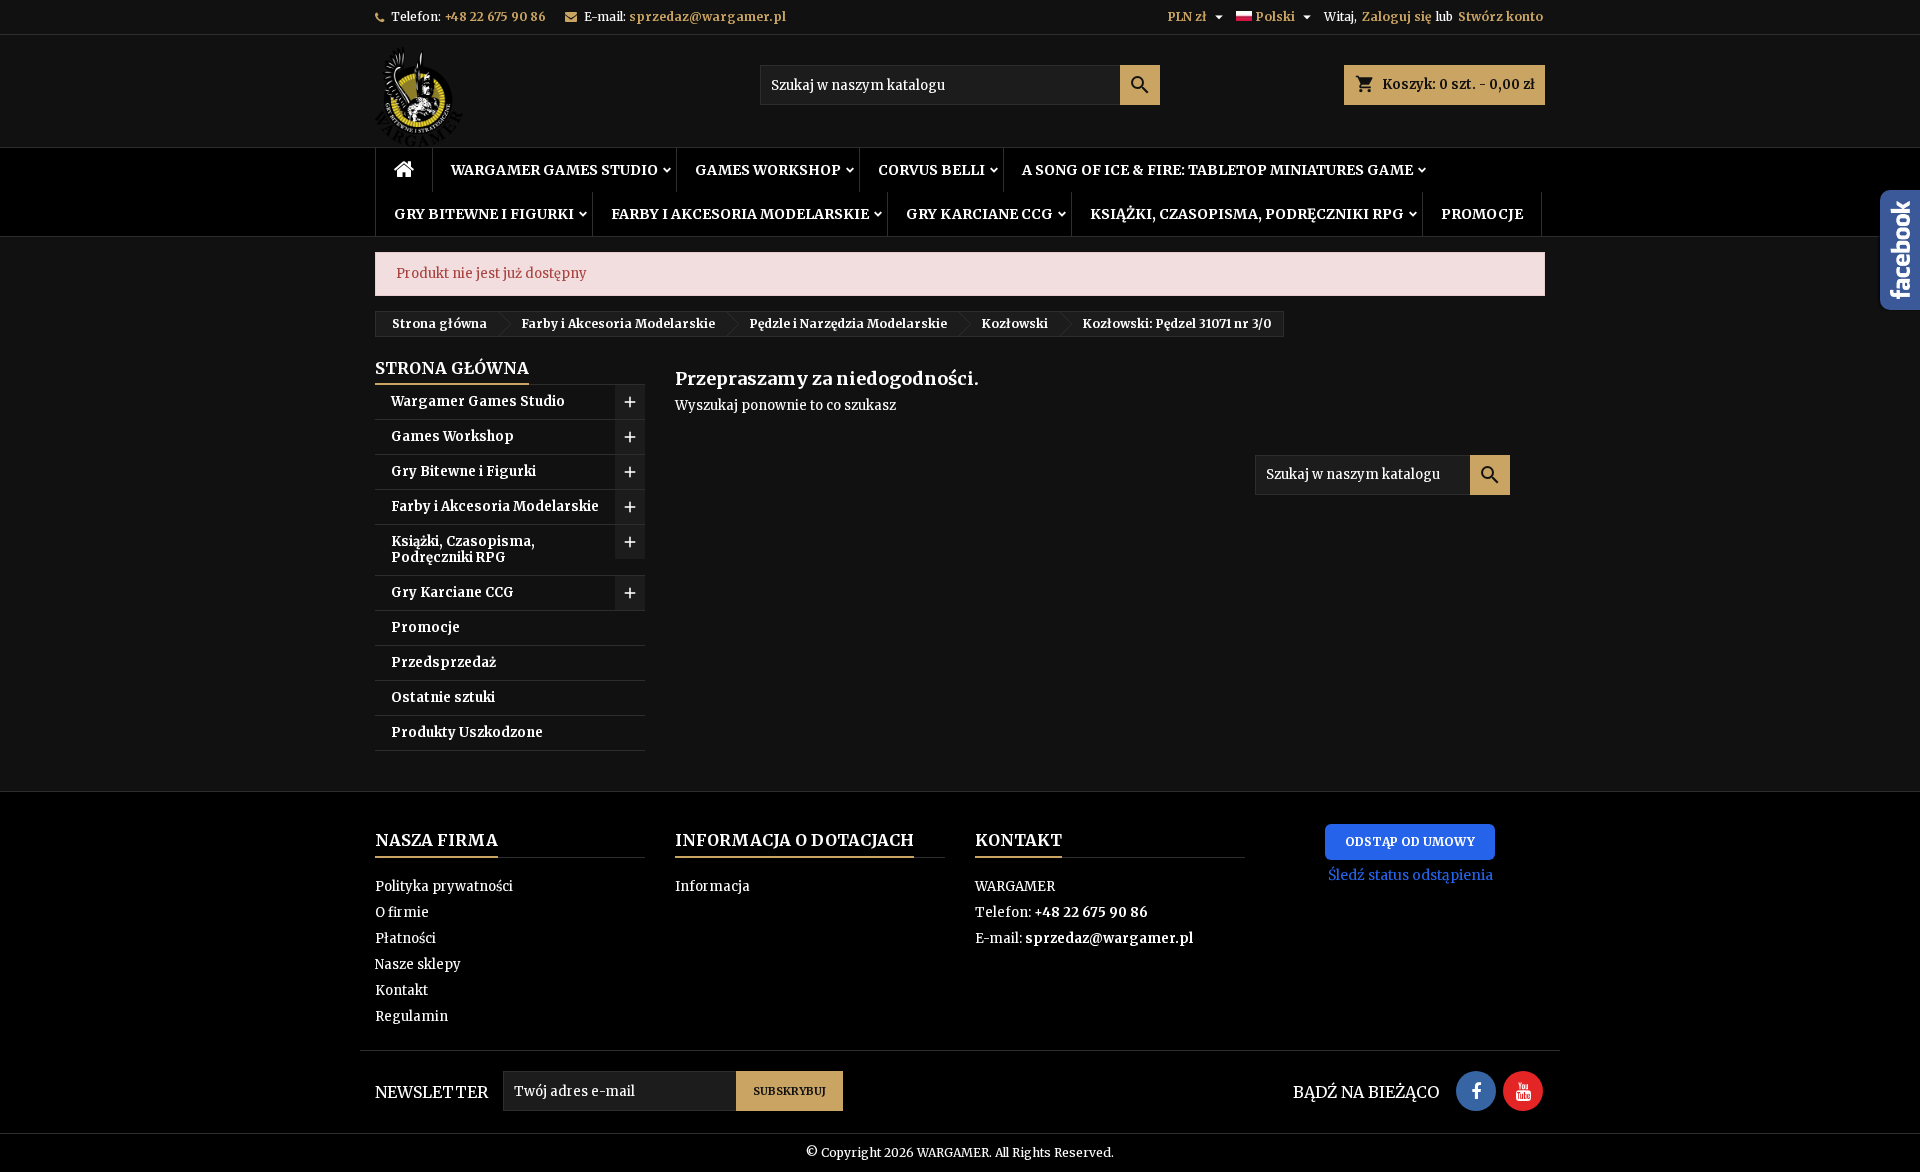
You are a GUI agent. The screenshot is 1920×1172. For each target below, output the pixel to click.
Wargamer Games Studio (554, 170)
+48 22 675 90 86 (495, 16)
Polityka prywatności (444, 886)
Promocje (1482, 214)
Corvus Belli (931, 170)
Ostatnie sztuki (443, 697)
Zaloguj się (1396, 16)
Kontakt (401, 990)
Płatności (405, 938)
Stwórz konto (1500, 16)
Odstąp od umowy (1410, 841)
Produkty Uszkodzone (467, 732)
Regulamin (411, 1016)
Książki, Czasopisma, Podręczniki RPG (1247, 214)
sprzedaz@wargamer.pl (707, 16)
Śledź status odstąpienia (1410, 875)
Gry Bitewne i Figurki (484, 214)
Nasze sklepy (418, 964)
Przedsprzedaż (443, 662)
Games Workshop (768, 170)
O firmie (402, 912)
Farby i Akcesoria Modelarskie (740, 214)
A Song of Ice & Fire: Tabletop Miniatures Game (1217, 170)
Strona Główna (452, 368)
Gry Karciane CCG (979, 214)
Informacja (712, 886)
